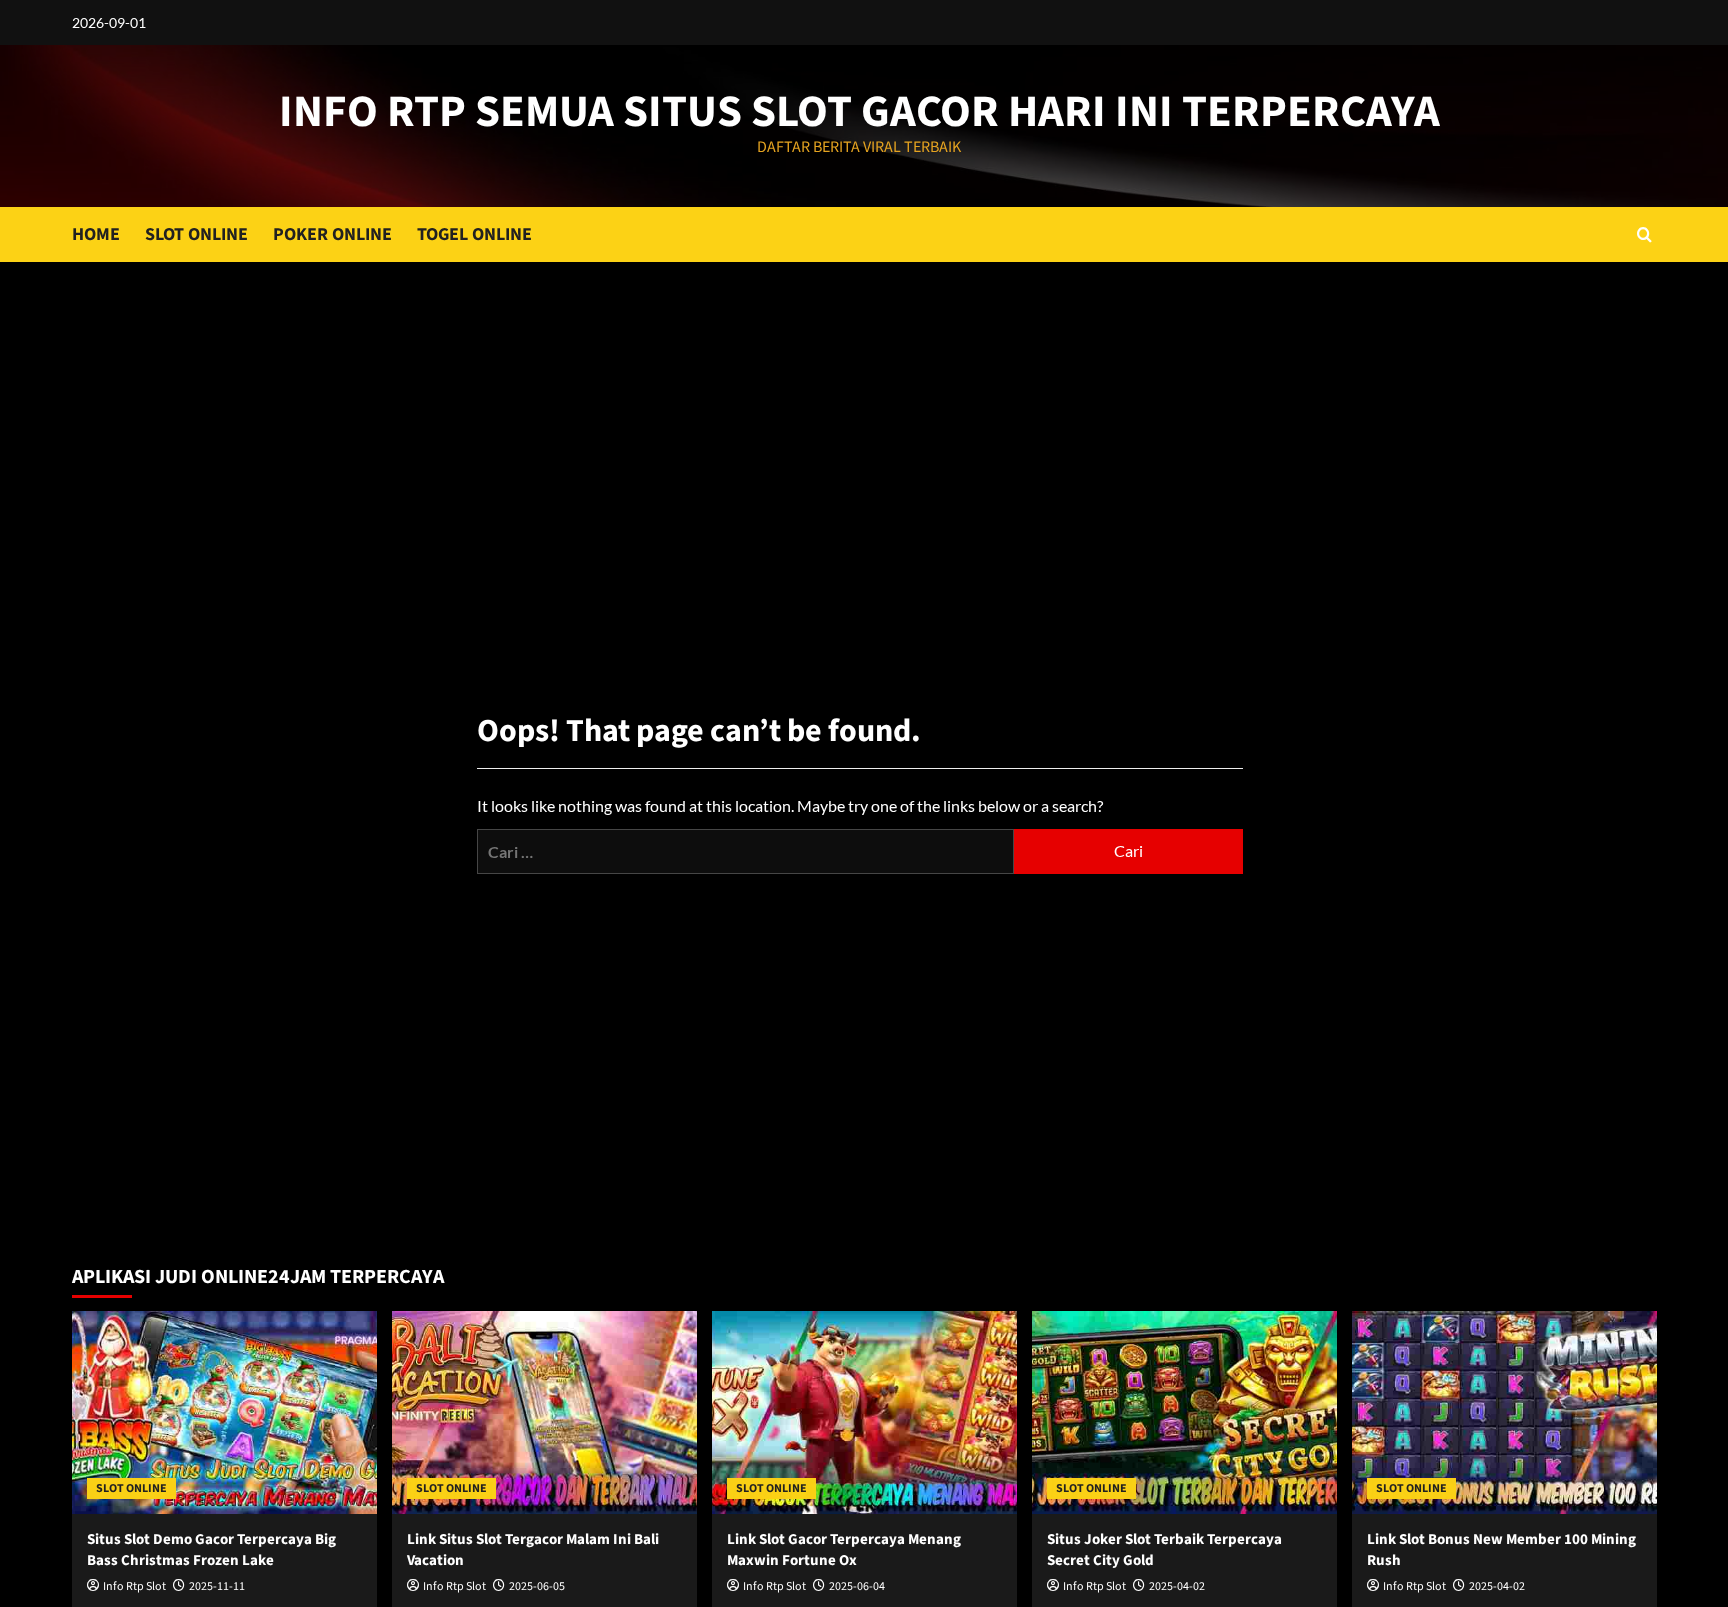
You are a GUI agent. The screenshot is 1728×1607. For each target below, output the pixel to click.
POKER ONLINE (332, 234)
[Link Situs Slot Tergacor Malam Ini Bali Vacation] (544, 1412)
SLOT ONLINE (196, 234)
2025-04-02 (1177, 1586)
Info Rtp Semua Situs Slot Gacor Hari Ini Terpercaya (859, 112)
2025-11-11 (217, 1586)
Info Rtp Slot (134, 1586)
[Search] (1644, 234)
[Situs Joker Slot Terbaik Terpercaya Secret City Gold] (1184, 1412)
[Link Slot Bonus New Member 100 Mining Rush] (1504, 1412)
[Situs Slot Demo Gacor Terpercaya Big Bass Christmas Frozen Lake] (224, 1412)
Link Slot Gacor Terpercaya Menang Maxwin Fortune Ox (844, 1550)
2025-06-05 (537, 1586)
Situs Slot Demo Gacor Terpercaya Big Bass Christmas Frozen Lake (211, 1550)
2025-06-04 (857, 1586)
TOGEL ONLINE (474, 234)
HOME (96, 234)
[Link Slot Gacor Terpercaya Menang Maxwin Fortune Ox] (864, 1412)
